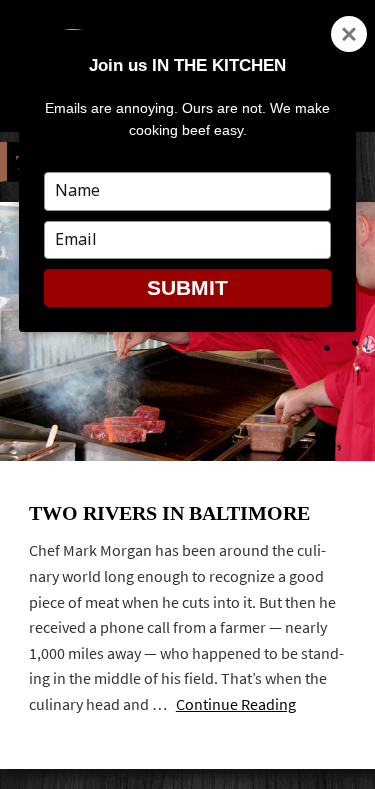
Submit (187, 287)
